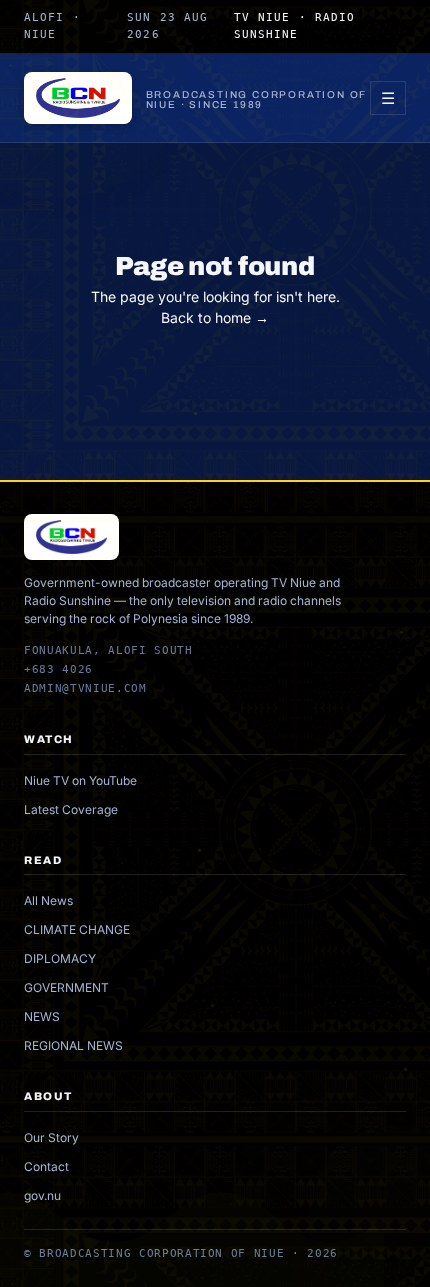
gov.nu (42, 1195)
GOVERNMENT (66, 987)
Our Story (51, 1137)
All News (48, 900)
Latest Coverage (71, 809)
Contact (46, 1166)
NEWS (42, 1016)
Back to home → (215, 317)
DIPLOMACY (60, 958)
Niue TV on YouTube (80, 780)
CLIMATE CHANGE (77, 929)
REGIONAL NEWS (73, 1045)
